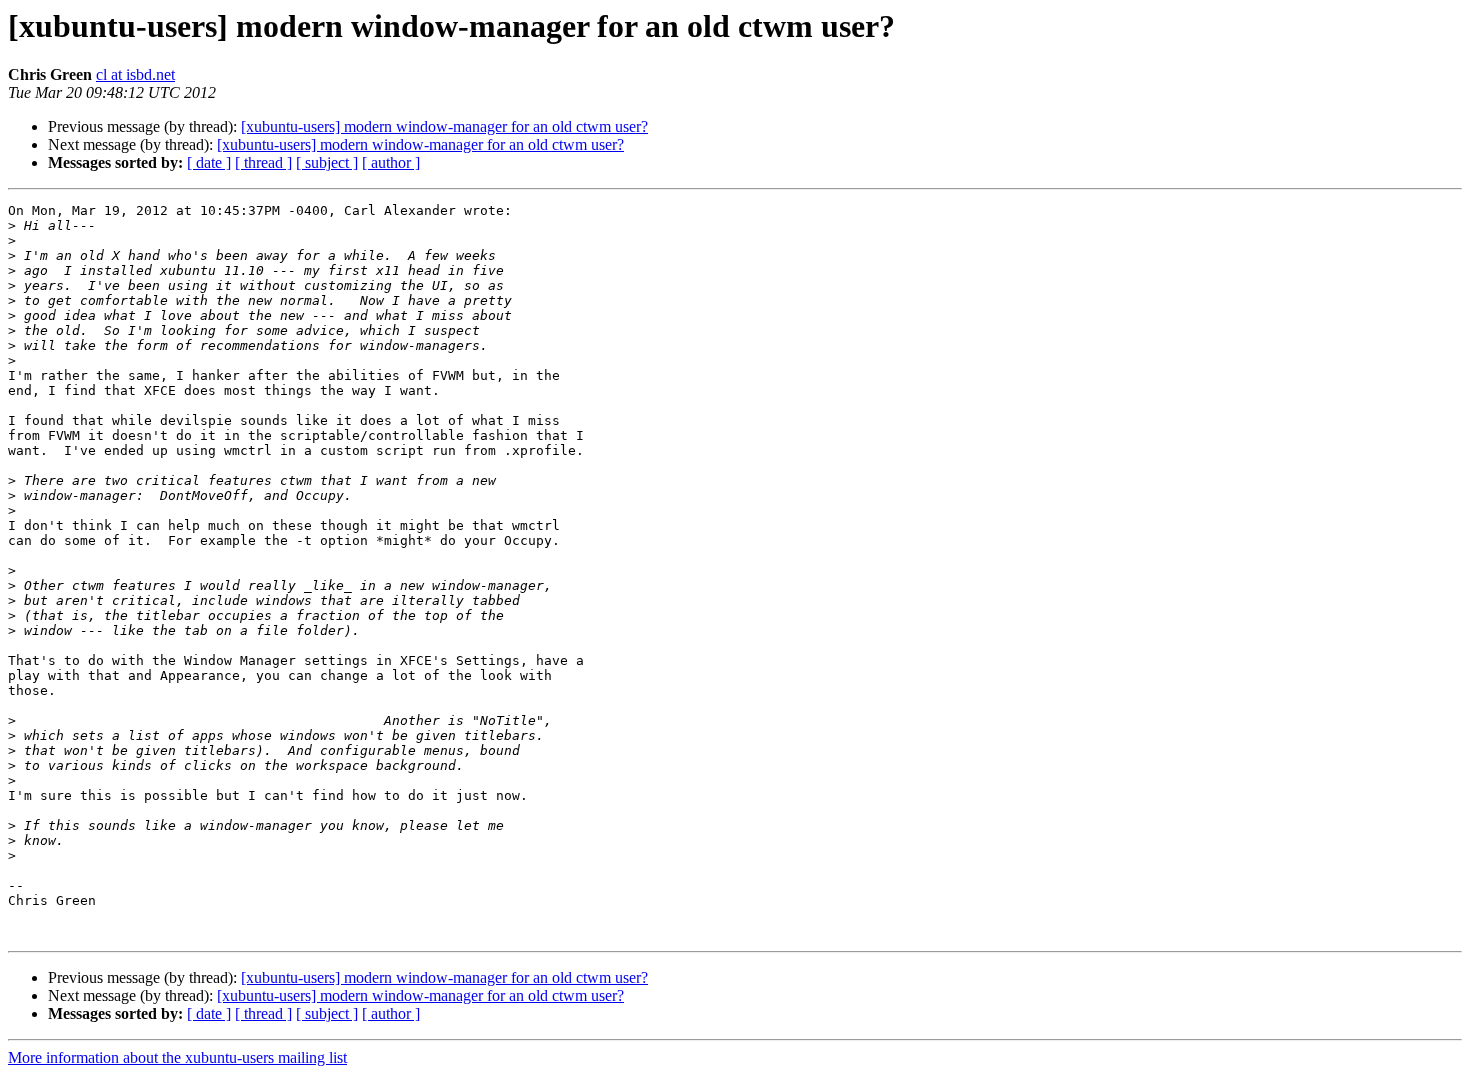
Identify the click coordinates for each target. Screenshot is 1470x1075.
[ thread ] (263, 162)
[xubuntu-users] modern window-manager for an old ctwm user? (444, 126)
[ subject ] (327, 162)
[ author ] (391, 162)
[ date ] (209, 162)
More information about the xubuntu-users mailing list (177, 1057)
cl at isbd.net (135, 74)
